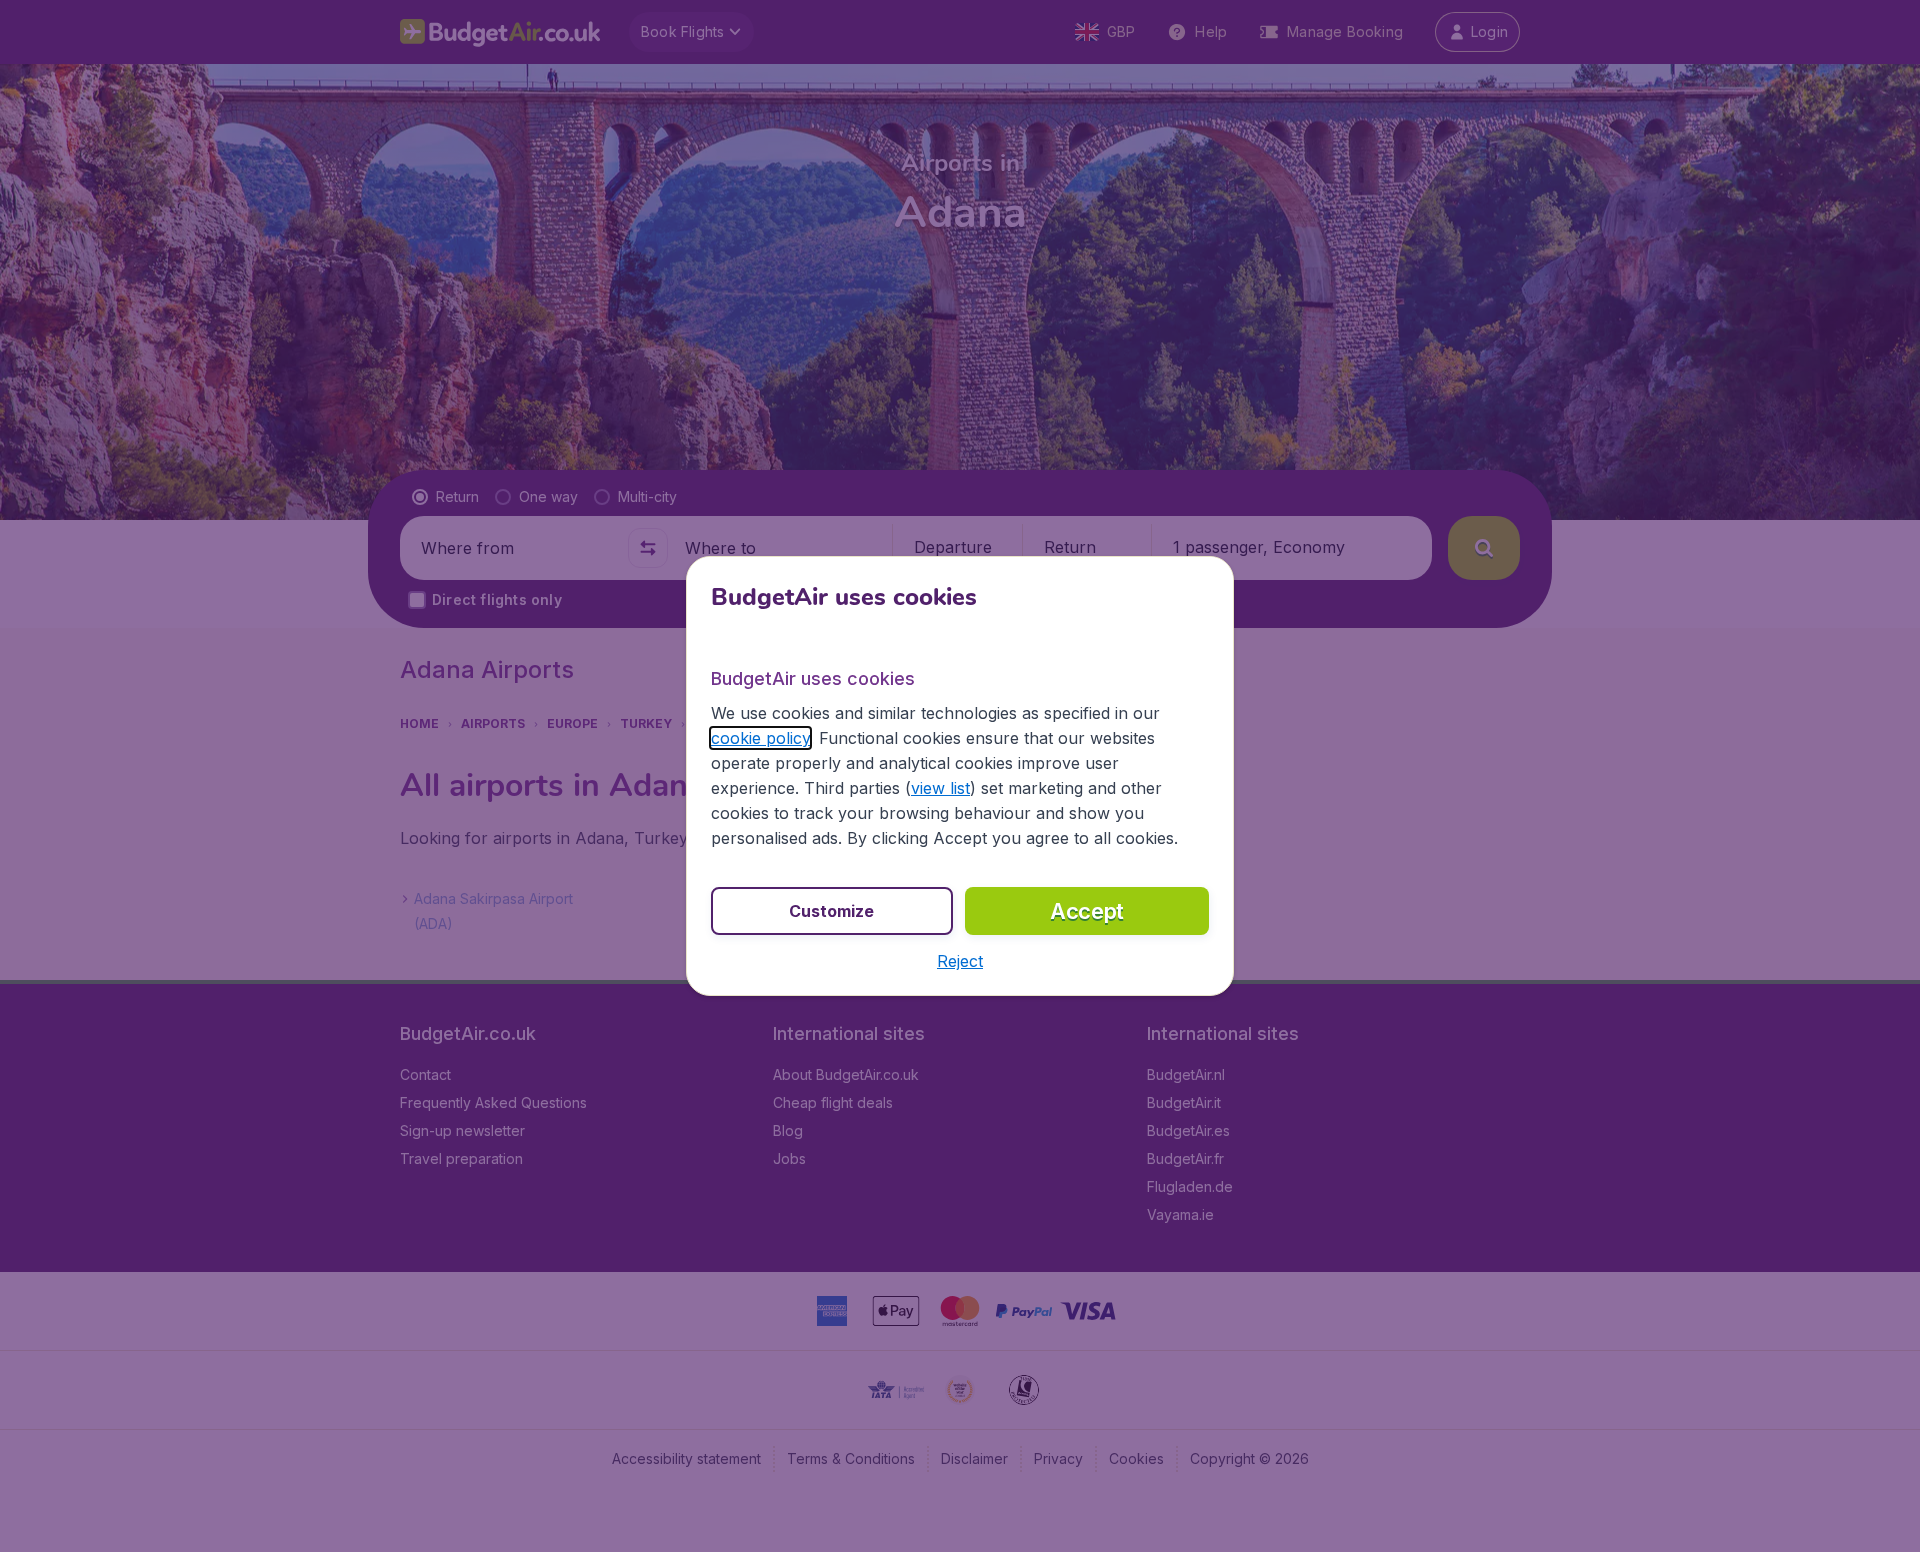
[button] (960, 961)
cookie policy (760, 738)
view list (940, 788)
